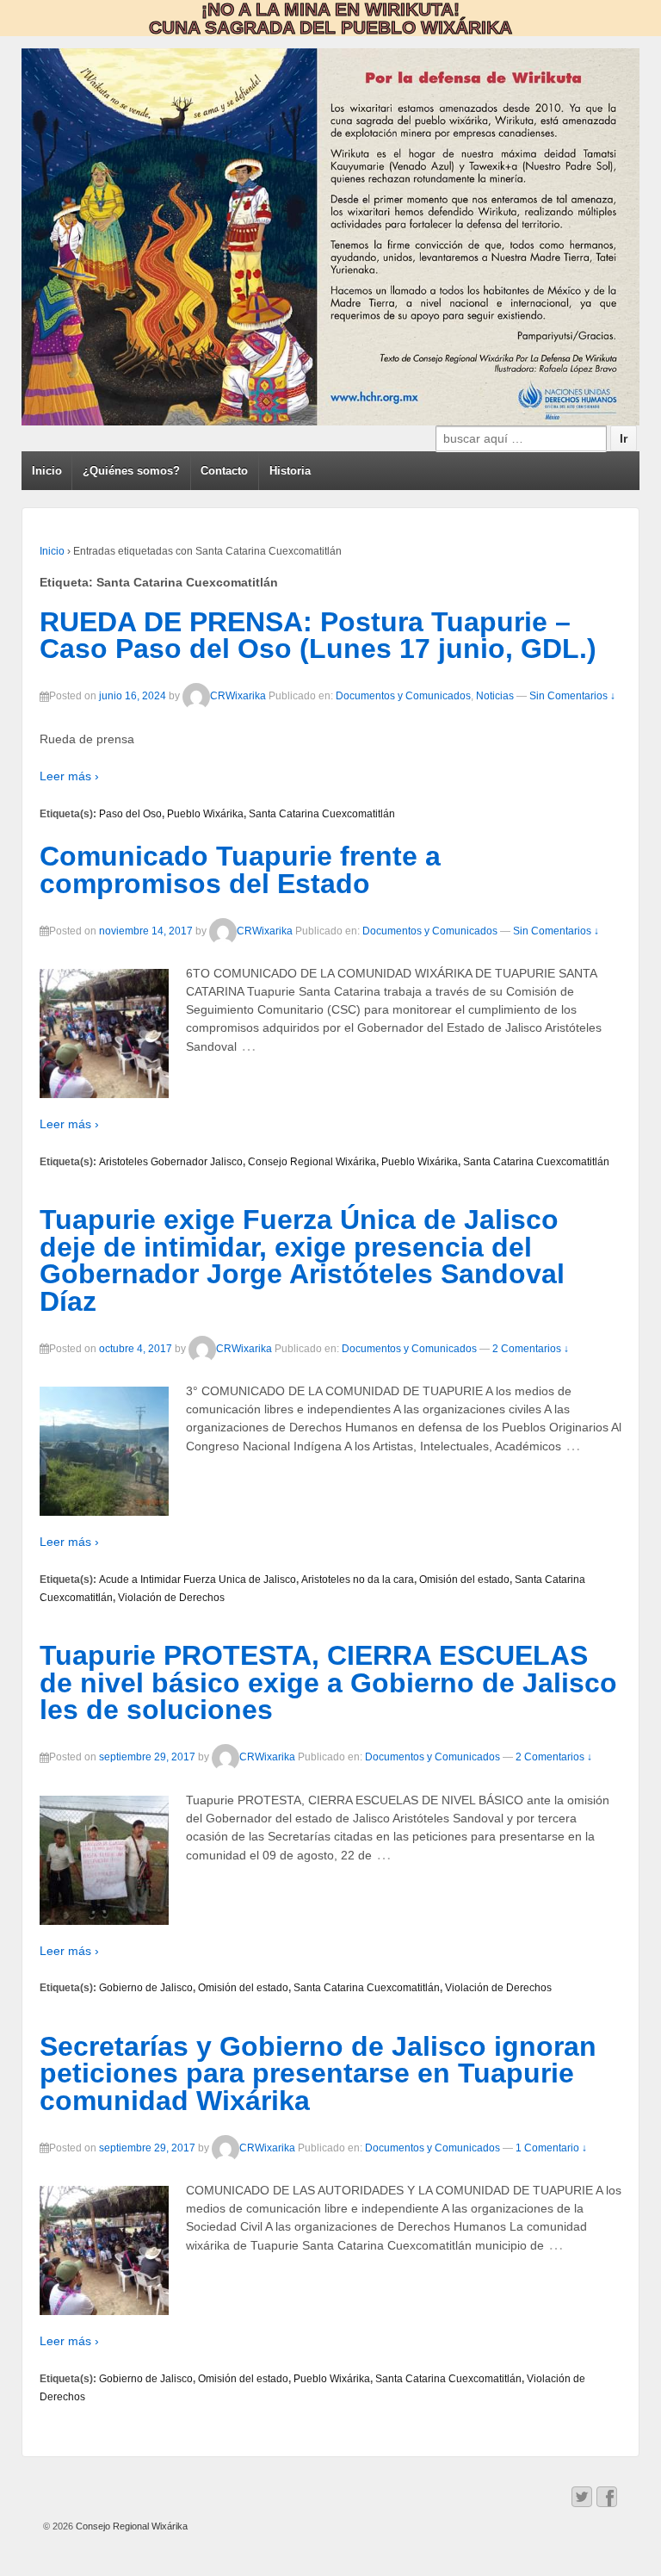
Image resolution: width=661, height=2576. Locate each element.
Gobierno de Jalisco (146, 1988)
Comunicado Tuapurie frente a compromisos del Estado (240, 870)
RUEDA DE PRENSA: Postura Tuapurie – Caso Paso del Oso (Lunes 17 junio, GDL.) (318, 636)
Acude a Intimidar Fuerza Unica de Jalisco (198, 1580)
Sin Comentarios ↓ (572, 697)
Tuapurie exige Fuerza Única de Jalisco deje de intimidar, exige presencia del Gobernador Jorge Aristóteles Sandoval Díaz (302, 1260)
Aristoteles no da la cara (358, 1580)
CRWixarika (238, 697)
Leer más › (69, 776)
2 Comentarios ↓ (531, 1349)
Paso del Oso (130, 814)
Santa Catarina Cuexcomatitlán (322, 814)
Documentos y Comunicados (403, 697)
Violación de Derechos (171, 1598)
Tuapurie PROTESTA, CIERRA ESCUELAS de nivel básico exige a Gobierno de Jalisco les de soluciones (328, 1682)
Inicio (47, 471)
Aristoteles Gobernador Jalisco (171, 1162)
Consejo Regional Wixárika (312, 1162)
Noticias (495, 697)
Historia (290, 471)
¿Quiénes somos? (131, 471)
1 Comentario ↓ (551, 2148)
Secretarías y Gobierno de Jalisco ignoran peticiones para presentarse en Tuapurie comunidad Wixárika (318, 2073)
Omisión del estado (464, 1580)
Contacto (224, 471)
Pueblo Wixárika (205, 814)
